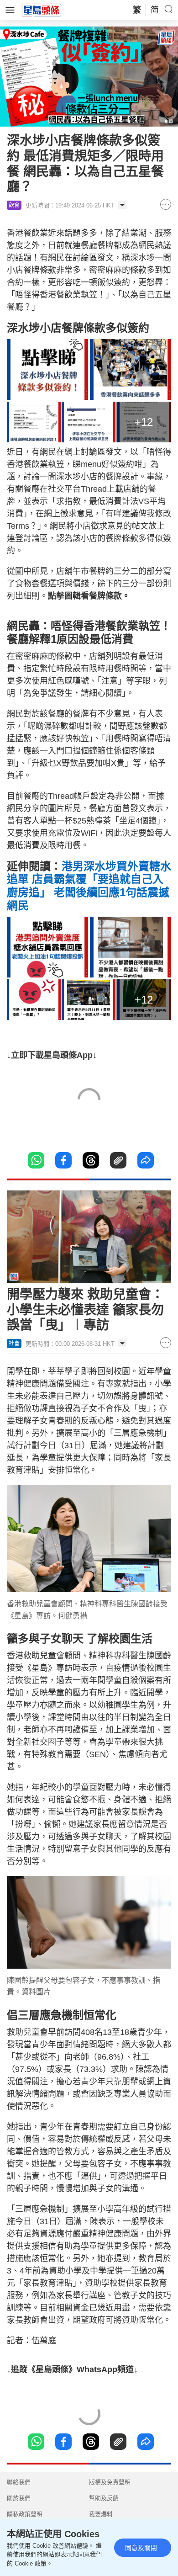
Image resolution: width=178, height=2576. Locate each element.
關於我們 (19, 2498)
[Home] (42, 10)
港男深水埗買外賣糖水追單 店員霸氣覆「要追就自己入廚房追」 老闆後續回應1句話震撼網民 (89, 886)
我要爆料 (101, 2514)
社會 (14, 1344)
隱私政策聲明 (25, 2514)
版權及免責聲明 (110, 2482)
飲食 (14, 205)
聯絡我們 (19, 2482)
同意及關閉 (141, 2548)
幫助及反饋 (104, 2498)
